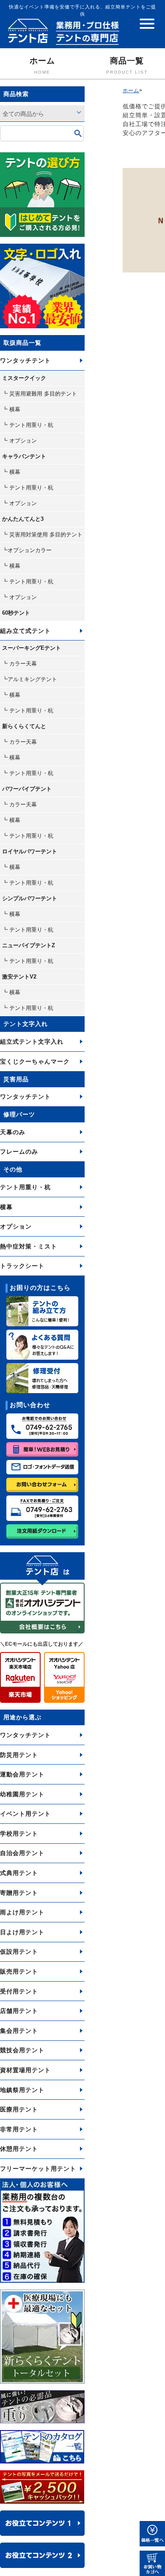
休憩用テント (19, 2149)
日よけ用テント (22, 1932)
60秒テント (16, 613)
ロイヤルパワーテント (30, 851)
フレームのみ (19, 1152)
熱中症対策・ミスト (29, 1246)
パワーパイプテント (27, 789)
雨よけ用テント (22, 1912)
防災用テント (19, 1755)
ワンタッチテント (25, 360)
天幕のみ (13, 1132)
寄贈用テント (19, 1893)
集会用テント (19, 2031)
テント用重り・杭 (25, 1187)
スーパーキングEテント (32, 648)
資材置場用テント (25, 2070)
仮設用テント (19, 1952)
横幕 (6, 1207)
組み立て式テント (25, 631)
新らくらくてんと (24, 726)
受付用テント (19, 1991)
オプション (16, 1226)
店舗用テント (19, 2011)
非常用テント (19, 2129)
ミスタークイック (24, 378)
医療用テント (19, 2109)
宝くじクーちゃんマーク (35, 1061)
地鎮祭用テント (22, 2090)
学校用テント (19, 1834)
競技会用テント (22, 2050)
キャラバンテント (24, 456)
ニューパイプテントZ (29, 945)
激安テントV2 (19, 977)
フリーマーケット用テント (38, 2169)
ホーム (42, 65)
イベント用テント (25, 1814)
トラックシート (22, 1266)
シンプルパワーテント (30, 898)
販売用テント (19, 1971)
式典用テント (19, 1873)
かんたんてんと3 (23, 519)
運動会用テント (22, 1774)
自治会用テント (22, 1853)
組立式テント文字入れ (32, 1042)
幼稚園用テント (22, 1794)
